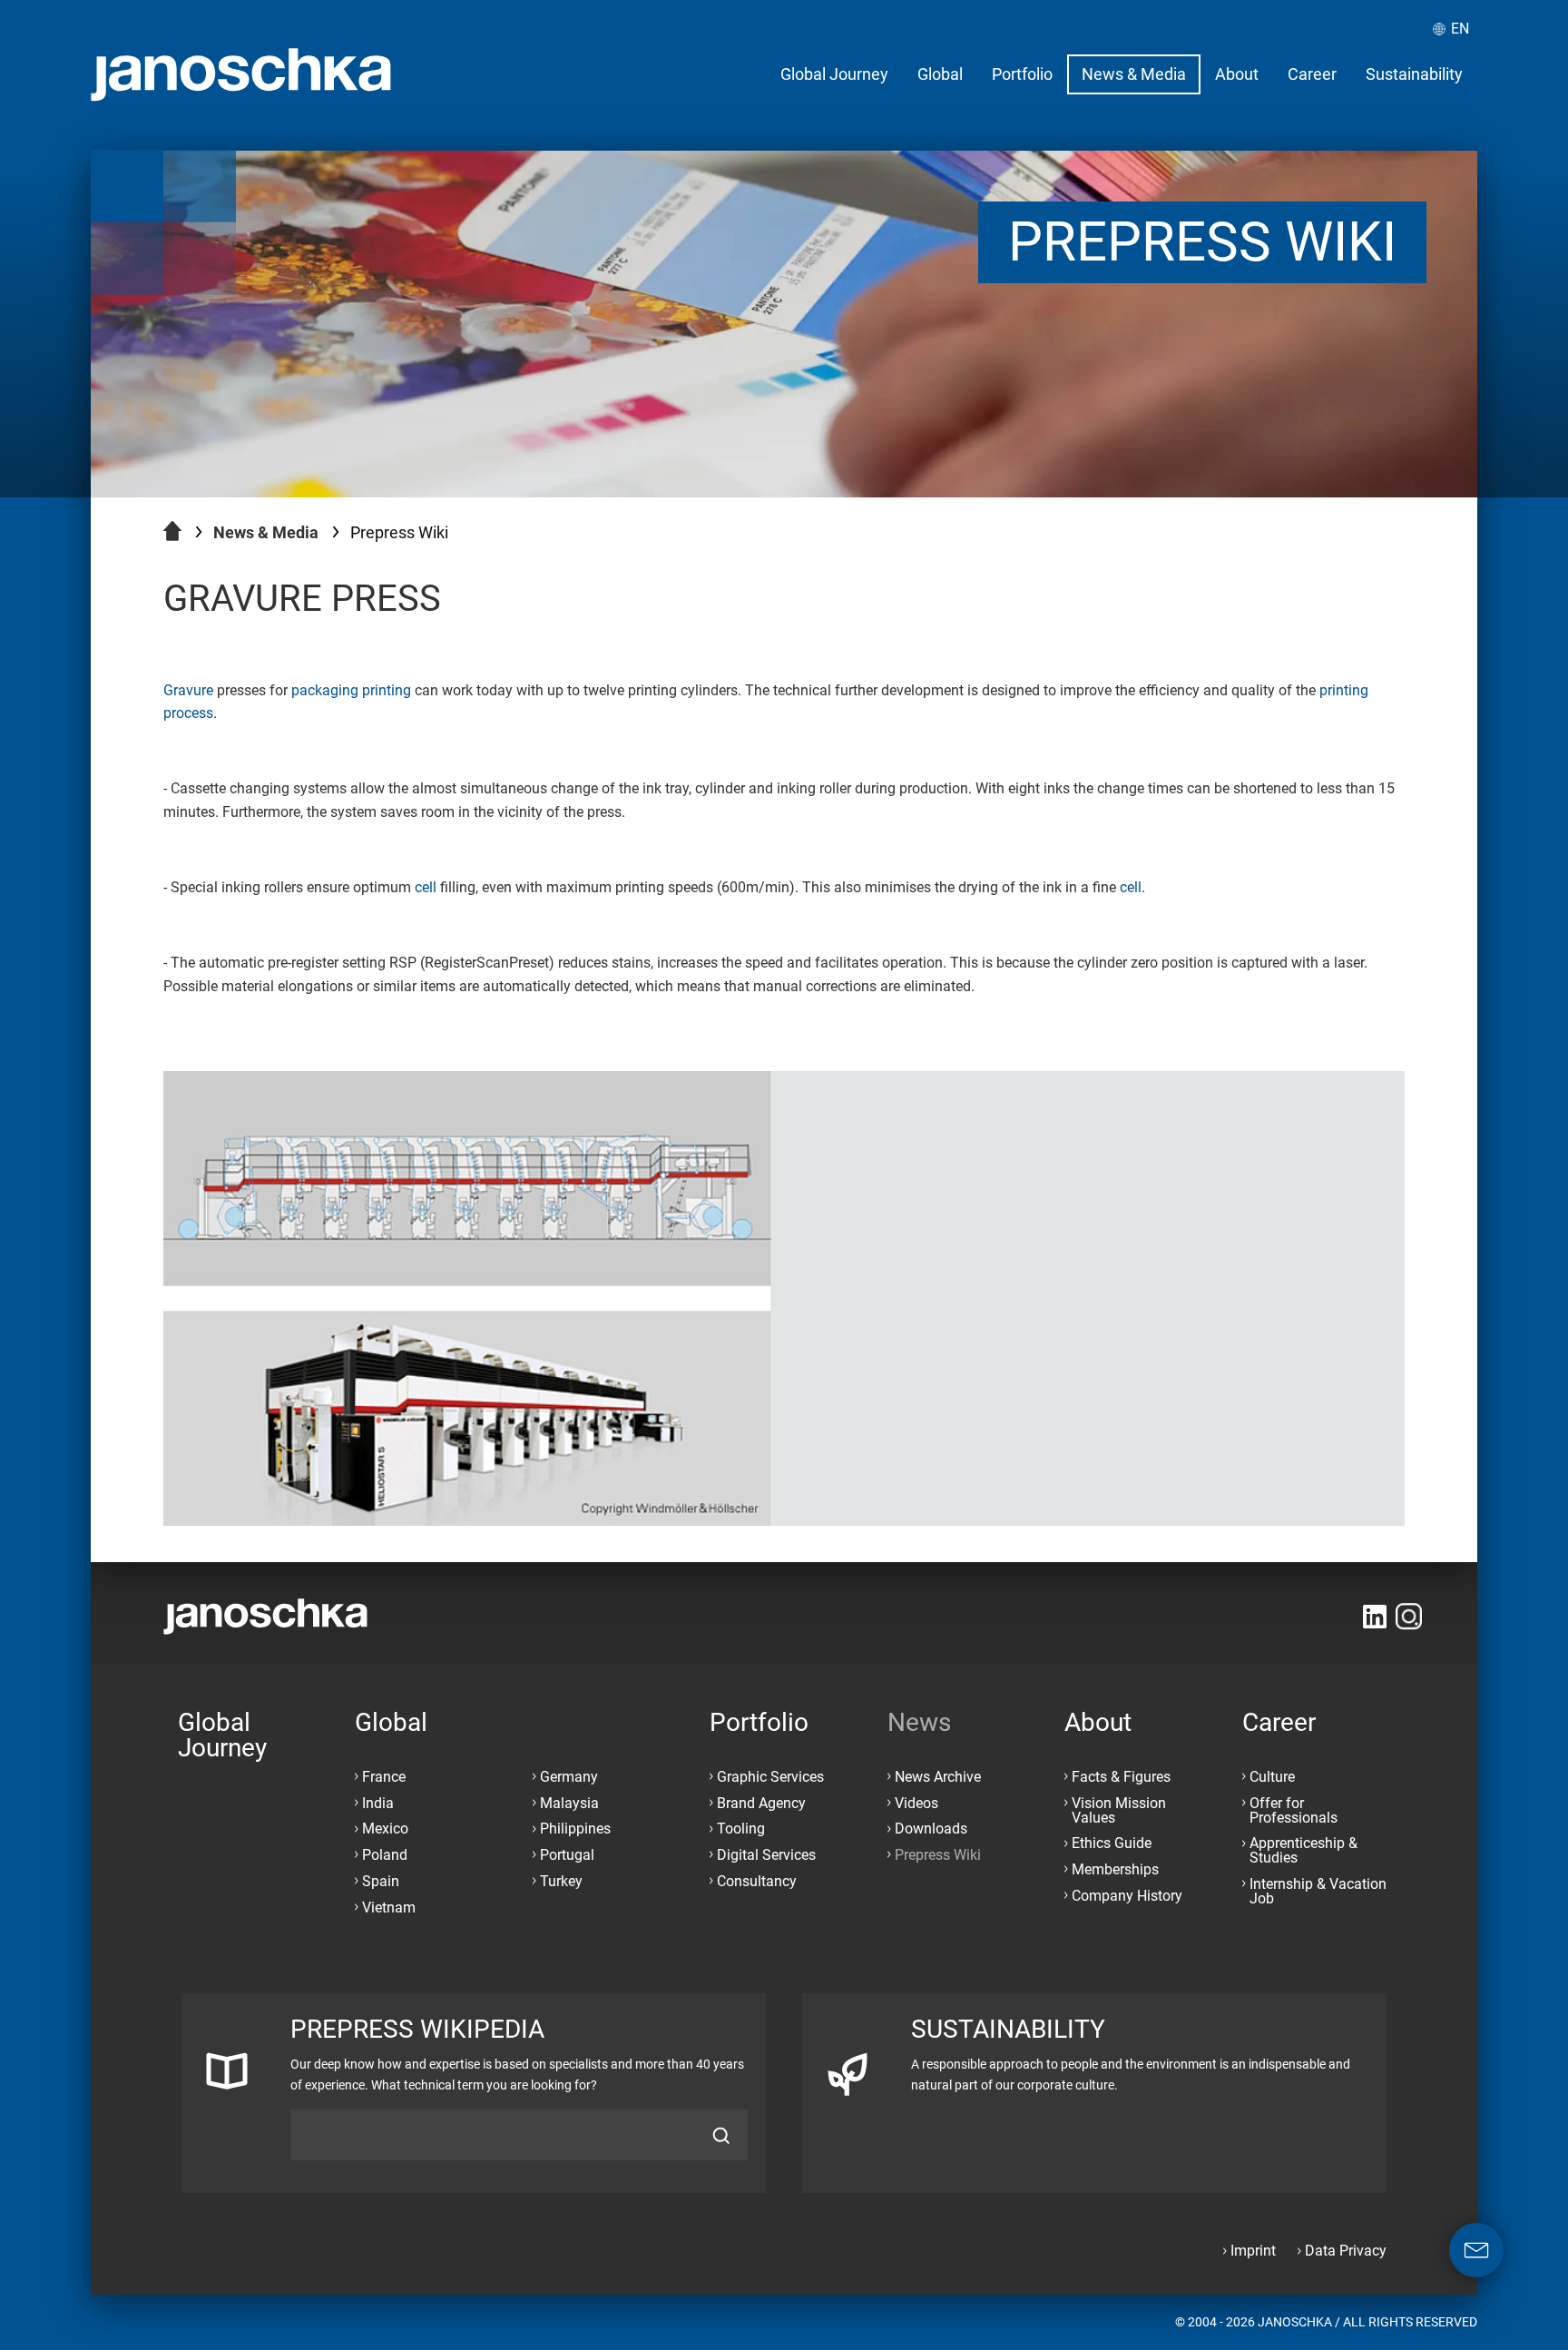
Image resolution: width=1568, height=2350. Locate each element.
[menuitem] (834, 74)
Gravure (188, 690)
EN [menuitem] (1460, 29)
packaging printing (351, 690)
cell (426, 887)
